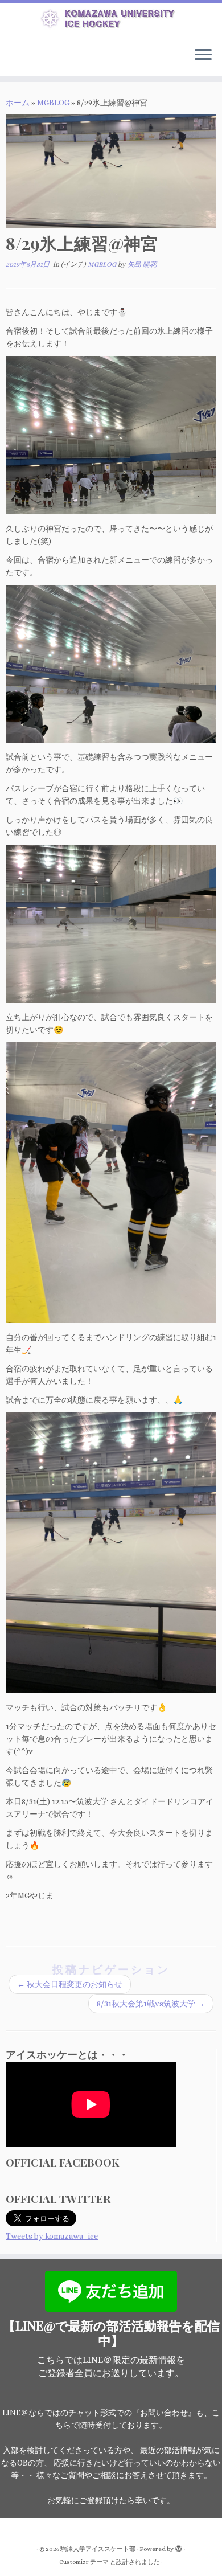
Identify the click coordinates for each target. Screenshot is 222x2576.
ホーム (18, 103)
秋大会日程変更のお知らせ (70, 1984)
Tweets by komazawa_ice (52, 2236)
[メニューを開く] (203, 56)
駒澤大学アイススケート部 (98, 2549)
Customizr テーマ (84, 2562)
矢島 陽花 (142, 264)
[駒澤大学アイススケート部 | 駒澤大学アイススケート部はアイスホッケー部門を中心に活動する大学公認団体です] (111, 21)
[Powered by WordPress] (179, 2547)
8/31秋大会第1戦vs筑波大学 (151, 2004)
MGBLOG (53, 103)
